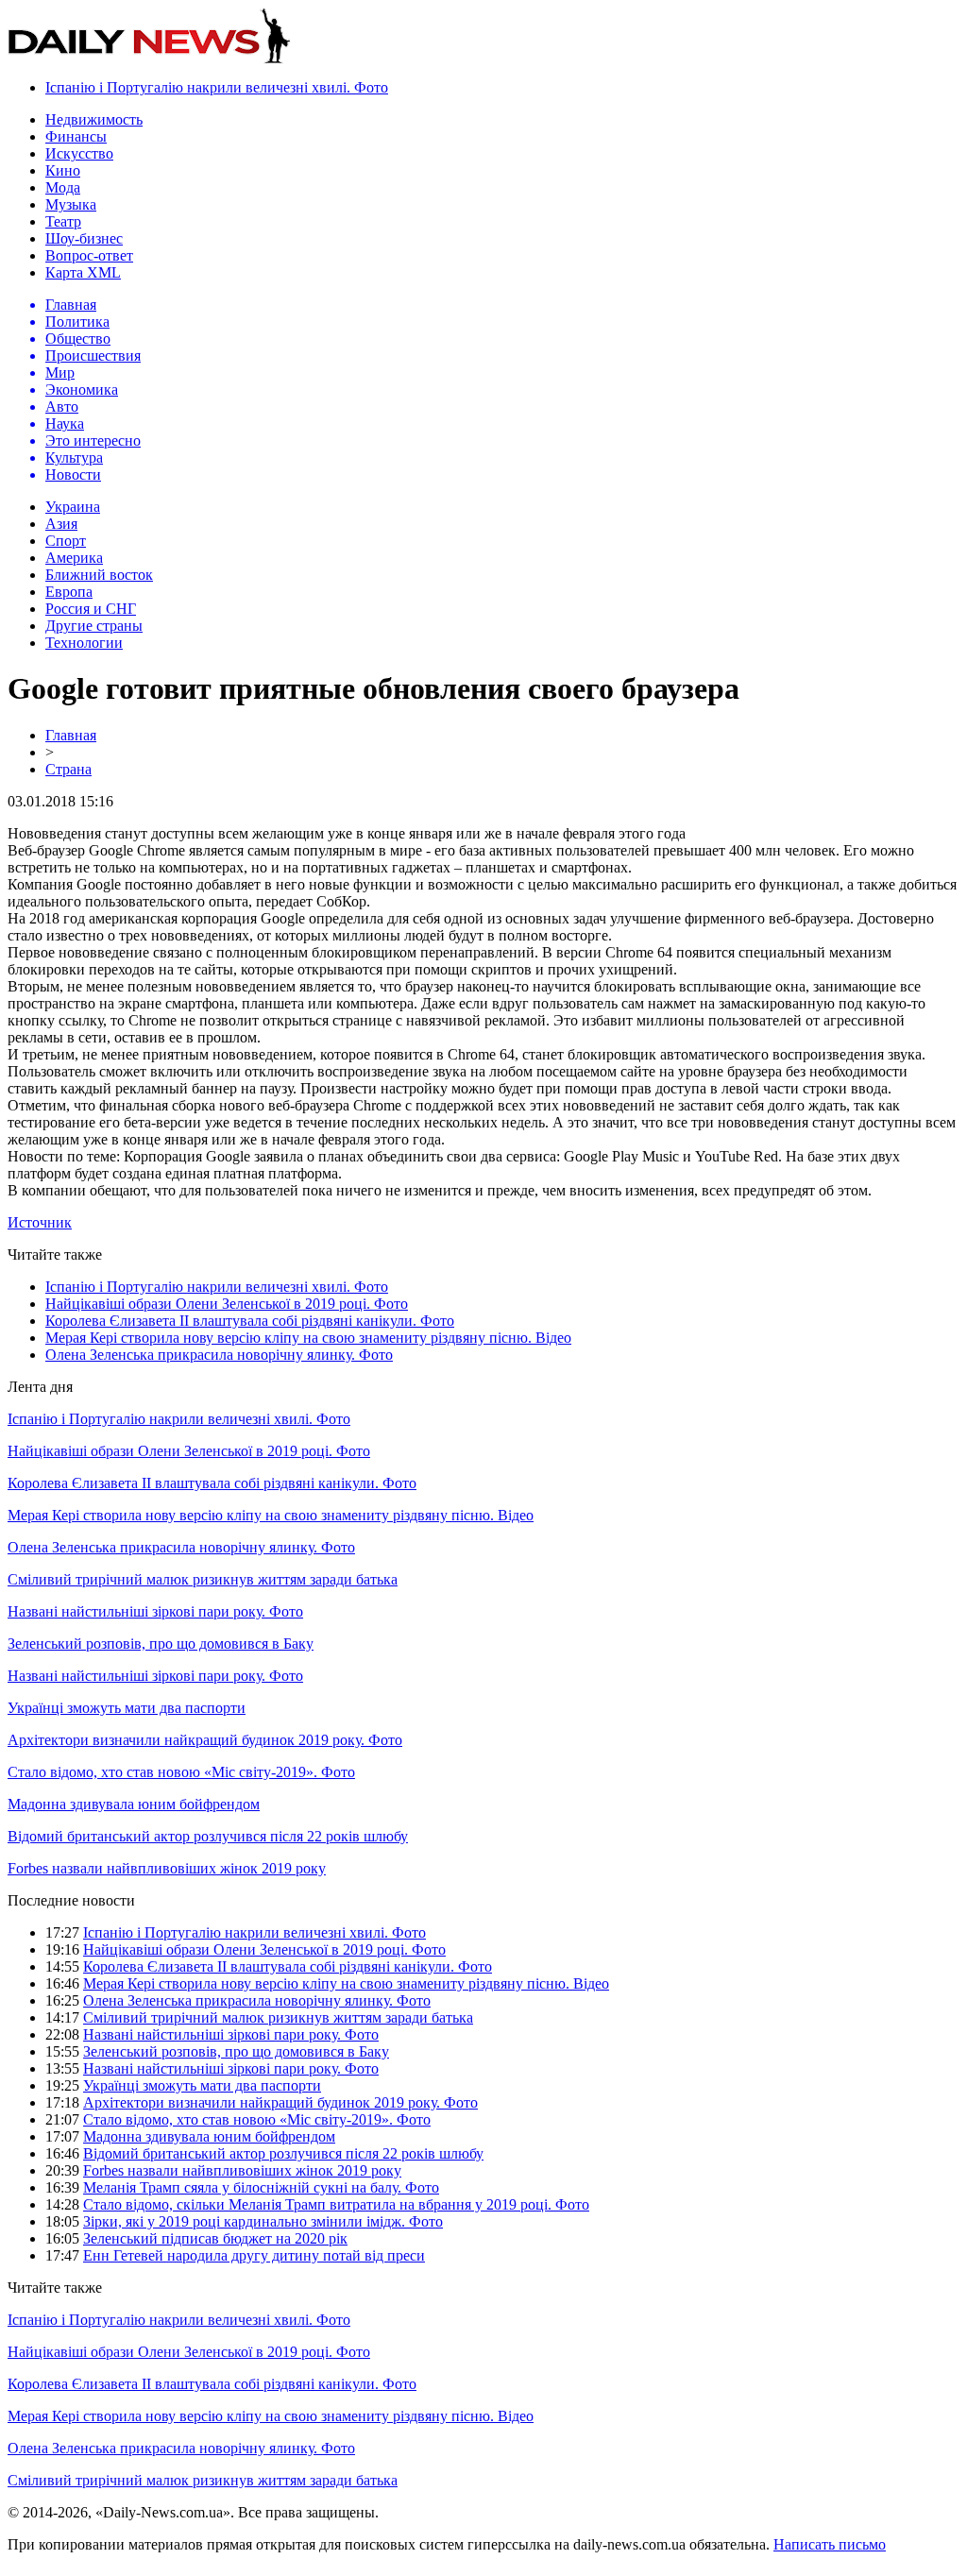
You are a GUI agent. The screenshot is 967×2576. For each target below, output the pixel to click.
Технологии (84, 643)
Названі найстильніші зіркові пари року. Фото (155, 1611)
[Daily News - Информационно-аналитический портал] (149, 59)
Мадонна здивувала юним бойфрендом (134, 1804)
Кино (63, 170)
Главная (71, 735)
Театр (63, 221)
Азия (61, 524)
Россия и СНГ (91, 609)
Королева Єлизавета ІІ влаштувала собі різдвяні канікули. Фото (250, 1321)
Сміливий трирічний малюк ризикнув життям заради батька (203, 1579)
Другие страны (94, 626)
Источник (40, 1222)
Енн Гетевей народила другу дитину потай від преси (254, 2255)
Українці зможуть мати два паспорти (127, 1708)
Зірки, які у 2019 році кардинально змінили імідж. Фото (263, 2221)
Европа (69, 592)
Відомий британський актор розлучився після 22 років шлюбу (208, 1836)
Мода (63, 187)
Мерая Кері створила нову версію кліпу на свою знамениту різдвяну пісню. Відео (308, 1338)
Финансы (76, 136)
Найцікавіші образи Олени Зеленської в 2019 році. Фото (227, 1304)
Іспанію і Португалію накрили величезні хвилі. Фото (217, 87)
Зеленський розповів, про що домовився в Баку (161, 1644)
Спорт (66, 541)
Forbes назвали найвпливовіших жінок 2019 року (167, 1868)
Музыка (71, 204)
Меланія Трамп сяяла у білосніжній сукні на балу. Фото (261, 2187)
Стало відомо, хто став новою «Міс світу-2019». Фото (181, 1772)
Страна (68, 769)
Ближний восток (99, 575)
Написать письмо (830, 2544)
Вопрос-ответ (89, 255)
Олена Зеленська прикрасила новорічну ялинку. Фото (219, 1355)
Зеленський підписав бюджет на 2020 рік (215, 2238)
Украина (73, 507)
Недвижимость (94, 119)
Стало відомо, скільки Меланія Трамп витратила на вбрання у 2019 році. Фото (336, 2204)
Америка (74, 558)
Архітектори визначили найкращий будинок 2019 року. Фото (205, 1740)
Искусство (79, 153)
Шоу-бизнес (84, 238)
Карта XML (83, 272)
